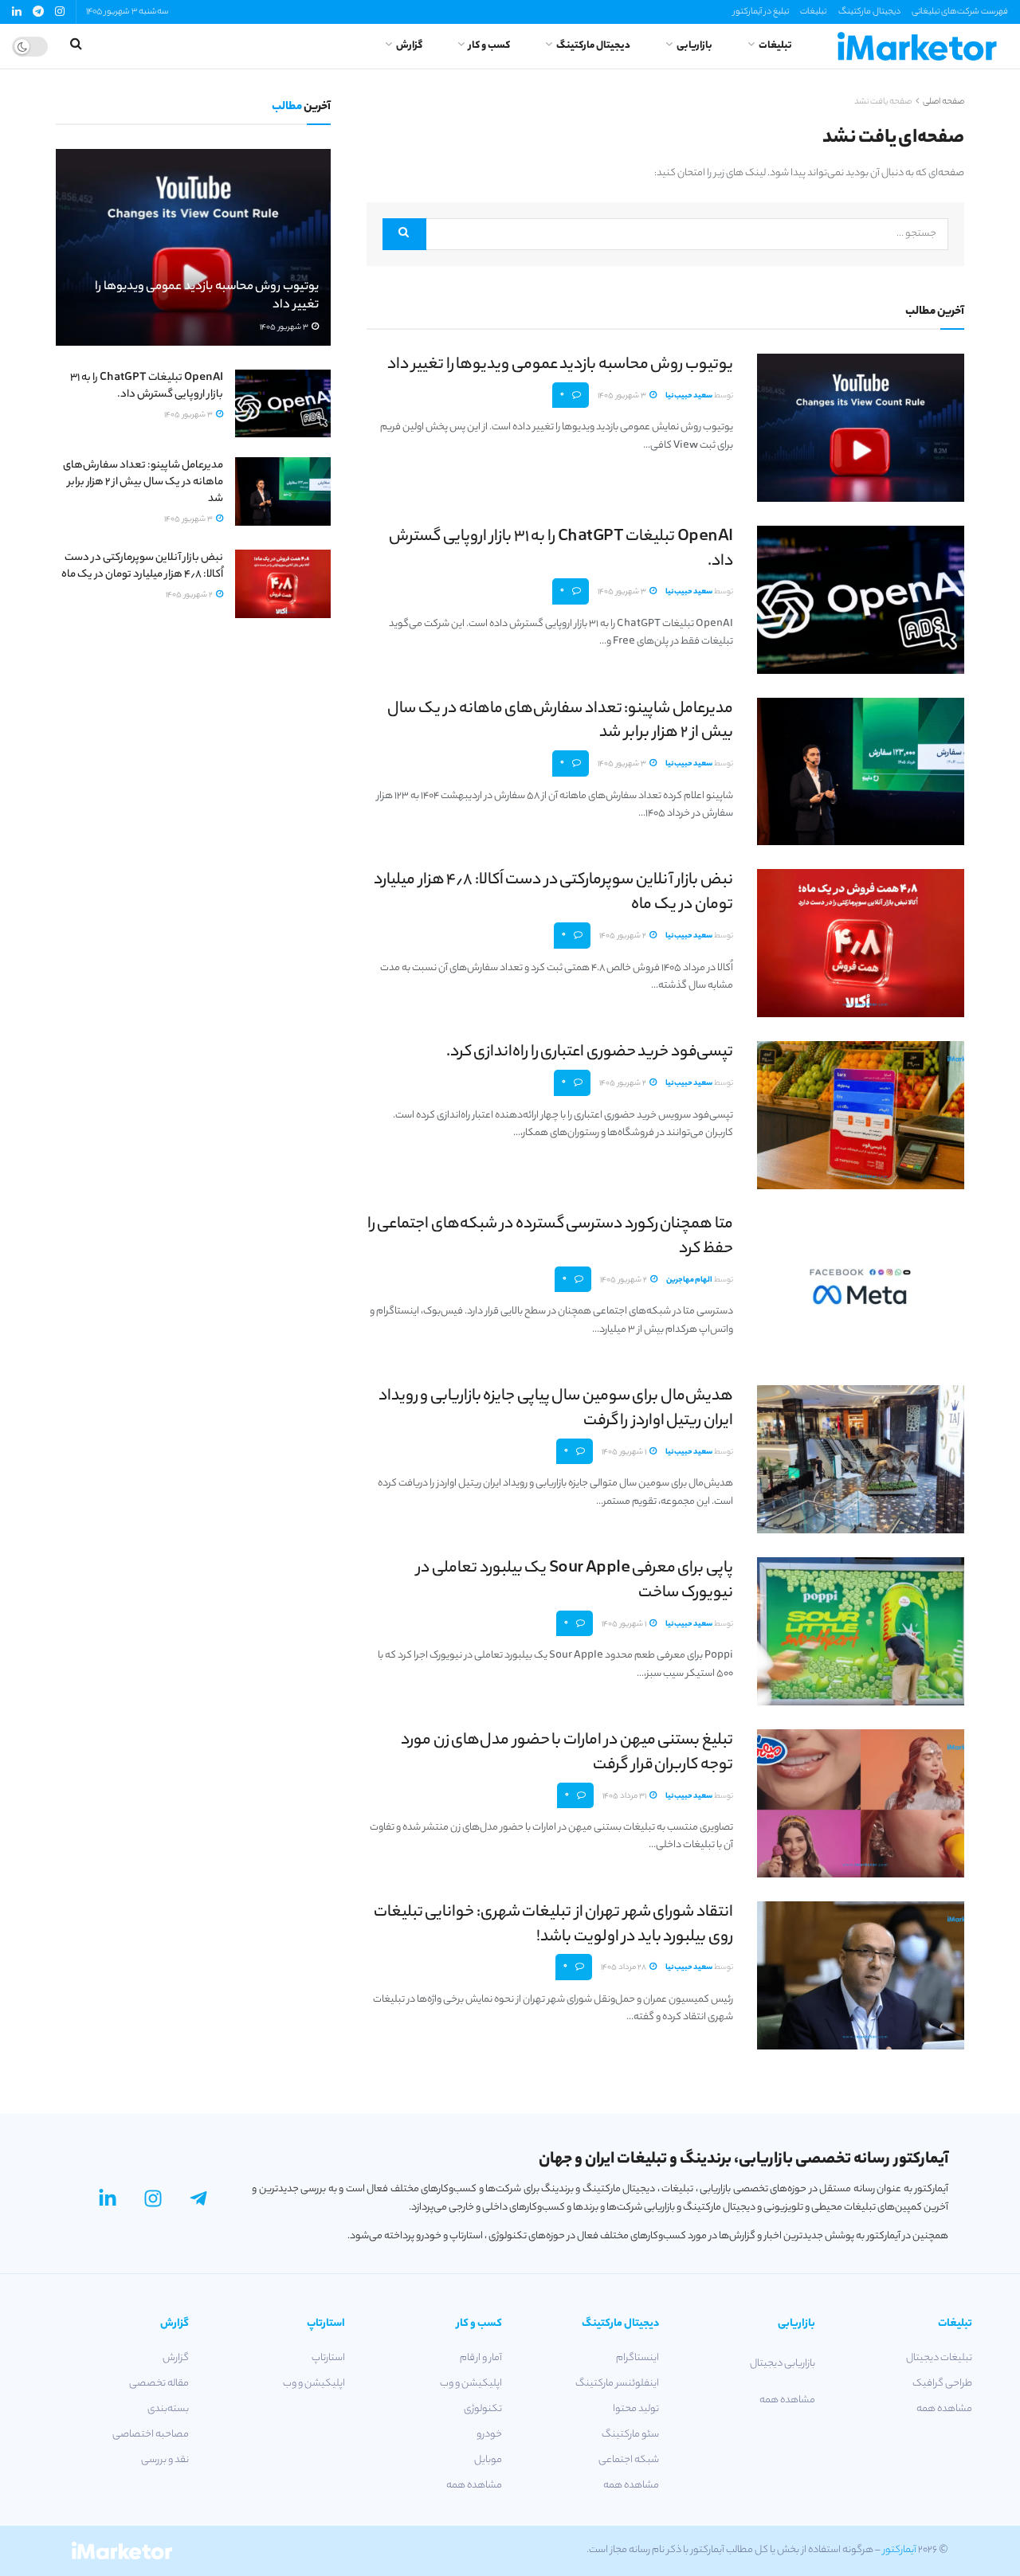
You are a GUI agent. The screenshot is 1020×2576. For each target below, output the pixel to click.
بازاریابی (694, 46)
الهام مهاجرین (689, 1280)
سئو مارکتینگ (630, 2435)
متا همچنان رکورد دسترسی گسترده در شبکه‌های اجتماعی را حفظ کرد (550, 1237)
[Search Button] (404, 234)
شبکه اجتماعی (629, 2460)
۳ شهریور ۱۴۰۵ (623, 396)
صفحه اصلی (943, 102)
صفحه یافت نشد (883, 102)
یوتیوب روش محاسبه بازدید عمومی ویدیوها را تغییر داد (560, 365)
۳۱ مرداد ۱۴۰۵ (625, 1797)
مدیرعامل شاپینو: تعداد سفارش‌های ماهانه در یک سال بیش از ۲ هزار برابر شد (560, 722)
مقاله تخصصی (159, 2384)
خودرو (489, 2435)
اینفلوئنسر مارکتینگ (617, 2384)
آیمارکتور (900, 2550)
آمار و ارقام (481, 2358)
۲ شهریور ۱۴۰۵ (624, 936)
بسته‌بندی (168, 2409)
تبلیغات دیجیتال (939, 2358)
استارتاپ (328, 2358)
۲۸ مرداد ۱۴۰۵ (624, 1968)
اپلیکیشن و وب (471, 2384)
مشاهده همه (944, 2409)
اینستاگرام (637, 2358)
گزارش (409, 46)
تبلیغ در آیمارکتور (761, 12)
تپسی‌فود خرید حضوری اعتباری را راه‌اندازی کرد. (590, 1053)
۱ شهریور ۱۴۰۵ (625, 1452)
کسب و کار (489, 46)
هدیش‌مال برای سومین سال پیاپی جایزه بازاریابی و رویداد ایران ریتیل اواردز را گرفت (556, 1409)
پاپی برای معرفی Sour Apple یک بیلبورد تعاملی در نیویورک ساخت (575, 1581)
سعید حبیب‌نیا (689, 396)
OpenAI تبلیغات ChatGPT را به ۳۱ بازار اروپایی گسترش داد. (561, 550)
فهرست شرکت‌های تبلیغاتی (960, 12)
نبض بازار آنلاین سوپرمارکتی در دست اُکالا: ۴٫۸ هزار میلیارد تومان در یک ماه (553, 893)
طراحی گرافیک (942, 2384)
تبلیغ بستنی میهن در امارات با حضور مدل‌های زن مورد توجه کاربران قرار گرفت (567, 1753)
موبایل (488, 2460)
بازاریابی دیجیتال (783, 2364)
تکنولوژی (483, 2409)
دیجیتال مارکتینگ (869, 12)
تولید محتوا (636, 2409)
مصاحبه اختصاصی (151, 2435)
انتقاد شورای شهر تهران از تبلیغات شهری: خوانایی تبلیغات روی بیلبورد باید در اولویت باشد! (553, 1925)
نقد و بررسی (165, 2460)
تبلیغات (813, 12)
